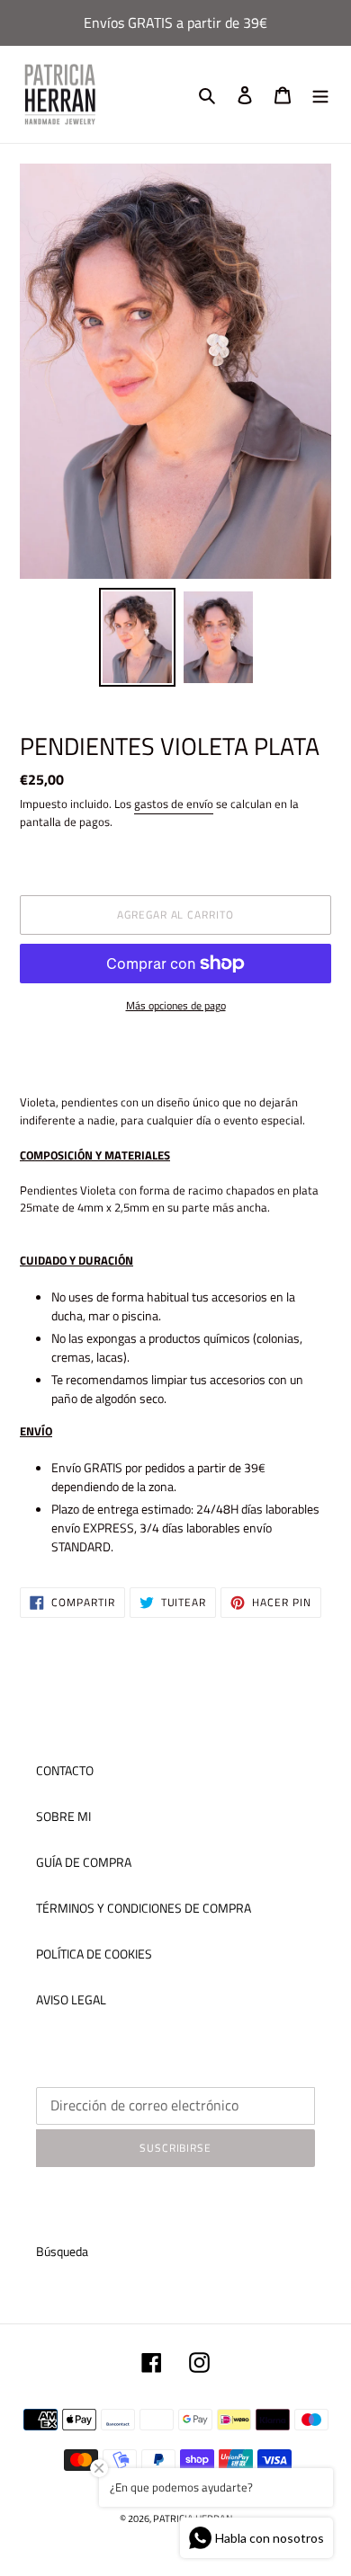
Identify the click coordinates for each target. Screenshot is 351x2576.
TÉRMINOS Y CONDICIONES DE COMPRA (144, 1908)
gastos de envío (174, 804)
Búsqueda (62, 2251)
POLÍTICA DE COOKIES (94, 1954)
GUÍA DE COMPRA (84, 1862)
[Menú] (320, 95)
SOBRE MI (63, 1816)
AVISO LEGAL (71, 1999)
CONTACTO (65, 1770)
